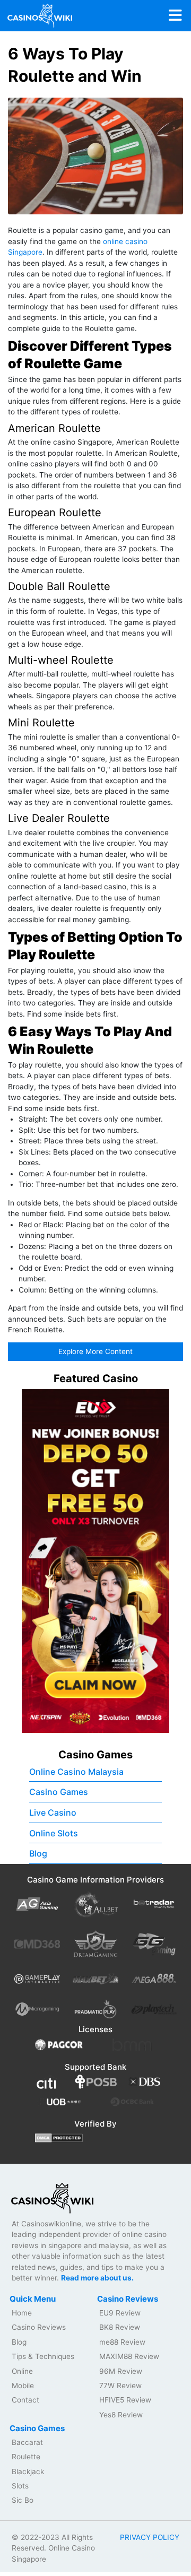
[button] (155, 1561)
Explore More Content (95, 1351)
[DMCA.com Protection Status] (59, 2137)
